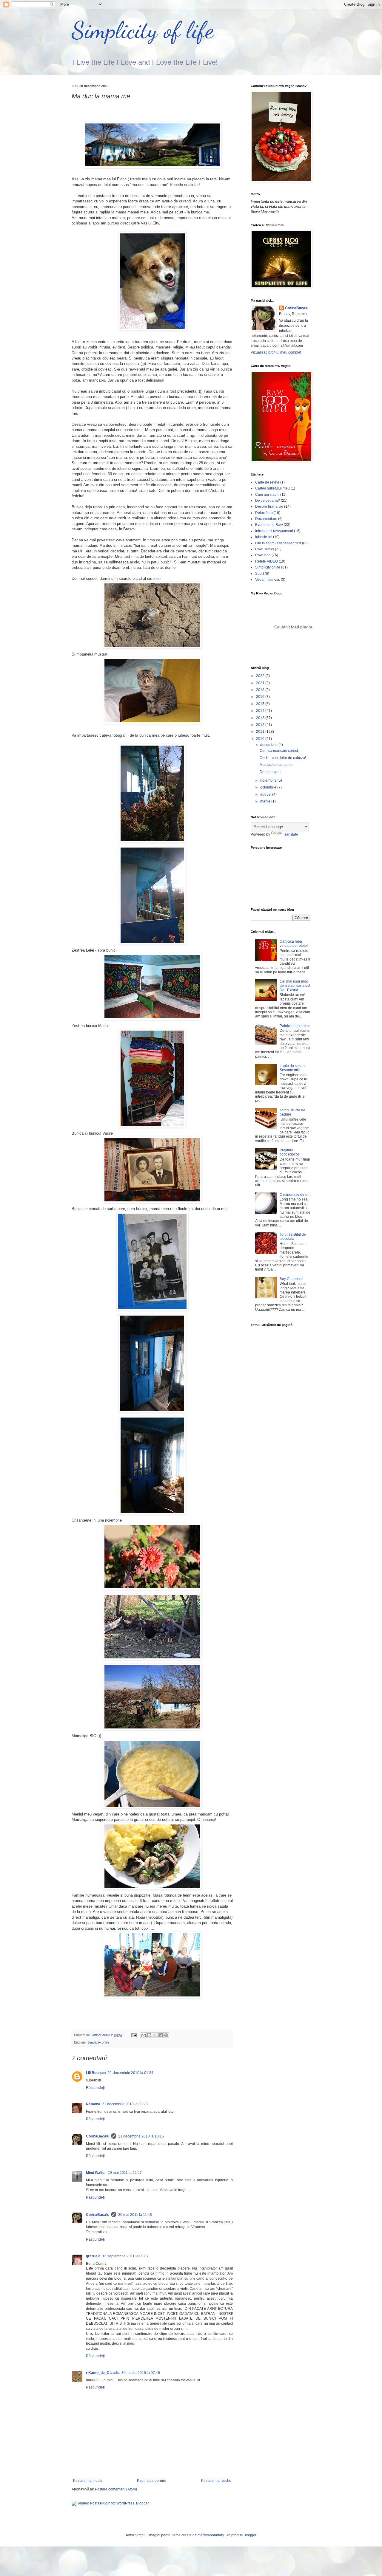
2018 (261, 690)
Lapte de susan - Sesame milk (293, 1068)
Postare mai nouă (87, 2481)
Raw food (263, 555)
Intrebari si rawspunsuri (274, 531)
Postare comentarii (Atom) (116, 2489)
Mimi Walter (96, 2173)
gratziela (93, 2256)
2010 (261, 739)
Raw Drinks (265, 549)
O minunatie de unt (295, 1195)
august (266, 794)
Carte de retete (267, 482)
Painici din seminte (295, 1026)
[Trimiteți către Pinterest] (166, 2035)
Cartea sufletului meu (272, 488)
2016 (261, 697)
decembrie (269, 745)
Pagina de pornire (152, 2481)
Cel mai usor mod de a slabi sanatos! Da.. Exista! (295, 986)
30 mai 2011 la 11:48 (135, 2215)
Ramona (93, 2104)
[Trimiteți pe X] (155, 2035)
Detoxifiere (264, 513)
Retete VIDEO (267, 561)
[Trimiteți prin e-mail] (144, 2035)
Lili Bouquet (96, 2073)
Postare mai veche (216, 2481)
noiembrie (269, 780)
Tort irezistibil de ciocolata (293, 1237)
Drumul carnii (271, 772)
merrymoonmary (211, 2535)
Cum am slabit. (267, 495)
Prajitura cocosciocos (290, 1152)
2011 (261, 732)
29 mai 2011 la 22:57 (125, 2173)
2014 (261, 711)
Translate (291, 834)
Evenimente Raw (269, 525)
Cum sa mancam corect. (279, 751)
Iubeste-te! (264, 537)
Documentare (266, 519)
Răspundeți (95, 2088)
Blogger (250, 2535)
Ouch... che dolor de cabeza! (283, 758)
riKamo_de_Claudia (103, 2373)
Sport (259, 574)
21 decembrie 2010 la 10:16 (141, 2136)
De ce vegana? (268, 501)
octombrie (269, 787)
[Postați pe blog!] (149, 2035)
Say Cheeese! (291, 1279)
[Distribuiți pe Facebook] (161, 2035)
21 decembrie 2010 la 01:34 (131, 2073)
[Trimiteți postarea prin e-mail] (134, 2035)
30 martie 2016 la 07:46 (141, 2373)
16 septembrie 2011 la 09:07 (125, 2256)
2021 (261, 683)
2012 (261, 725)
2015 (261, 704)
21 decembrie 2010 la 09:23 (125, 2104)
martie (266, 801)
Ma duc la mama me (276, 765)
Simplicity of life (143, 30)
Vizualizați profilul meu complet (276, 352)
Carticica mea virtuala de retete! (294, 944)
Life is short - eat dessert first (278, 543)
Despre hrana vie (269, 506)
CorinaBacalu (98, 2136)
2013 (261, 718)
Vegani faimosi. (268, 580)
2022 (261, 676)
